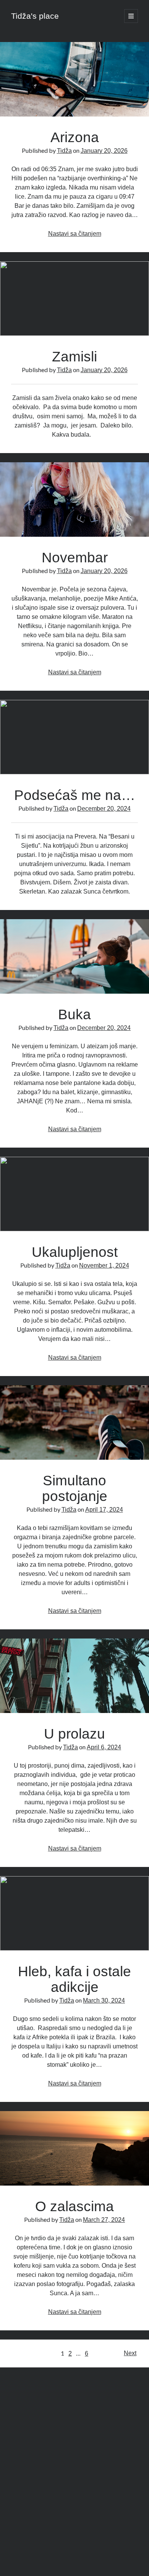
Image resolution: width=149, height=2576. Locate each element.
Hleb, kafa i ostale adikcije (74, 1913)
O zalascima (74, 2148)
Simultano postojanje (74, 1422)
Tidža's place (35, 16)
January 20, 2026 (104, 151)
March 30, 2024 (104, 2000)
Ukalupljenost (74, 1194)
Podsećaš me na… (74, 737)
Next (130, 2353)
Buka (74, 956)
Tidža (64, 151)
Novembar (74, 499)
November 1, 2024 (104, 1265)
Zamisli (74, 299)
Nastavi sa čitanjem (75, 234)
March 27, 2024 (104, 2220)
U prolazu (74, 1676)
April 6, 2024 (104, 1747)
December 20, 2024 (104, 809)
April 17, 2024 (104, 1510)
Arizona (74, 79)
